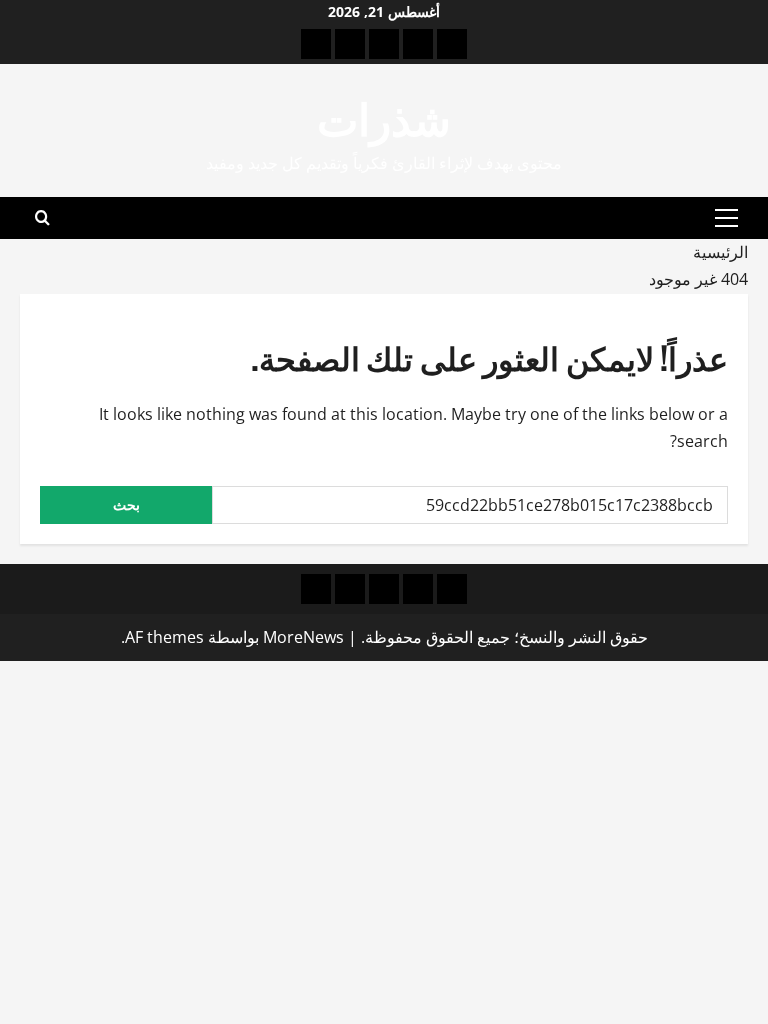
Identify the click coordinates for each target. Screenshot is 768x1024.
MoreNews (303, 637)
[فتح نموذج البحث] (42, 218)
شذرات (384, 116)
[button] (726, 218)
